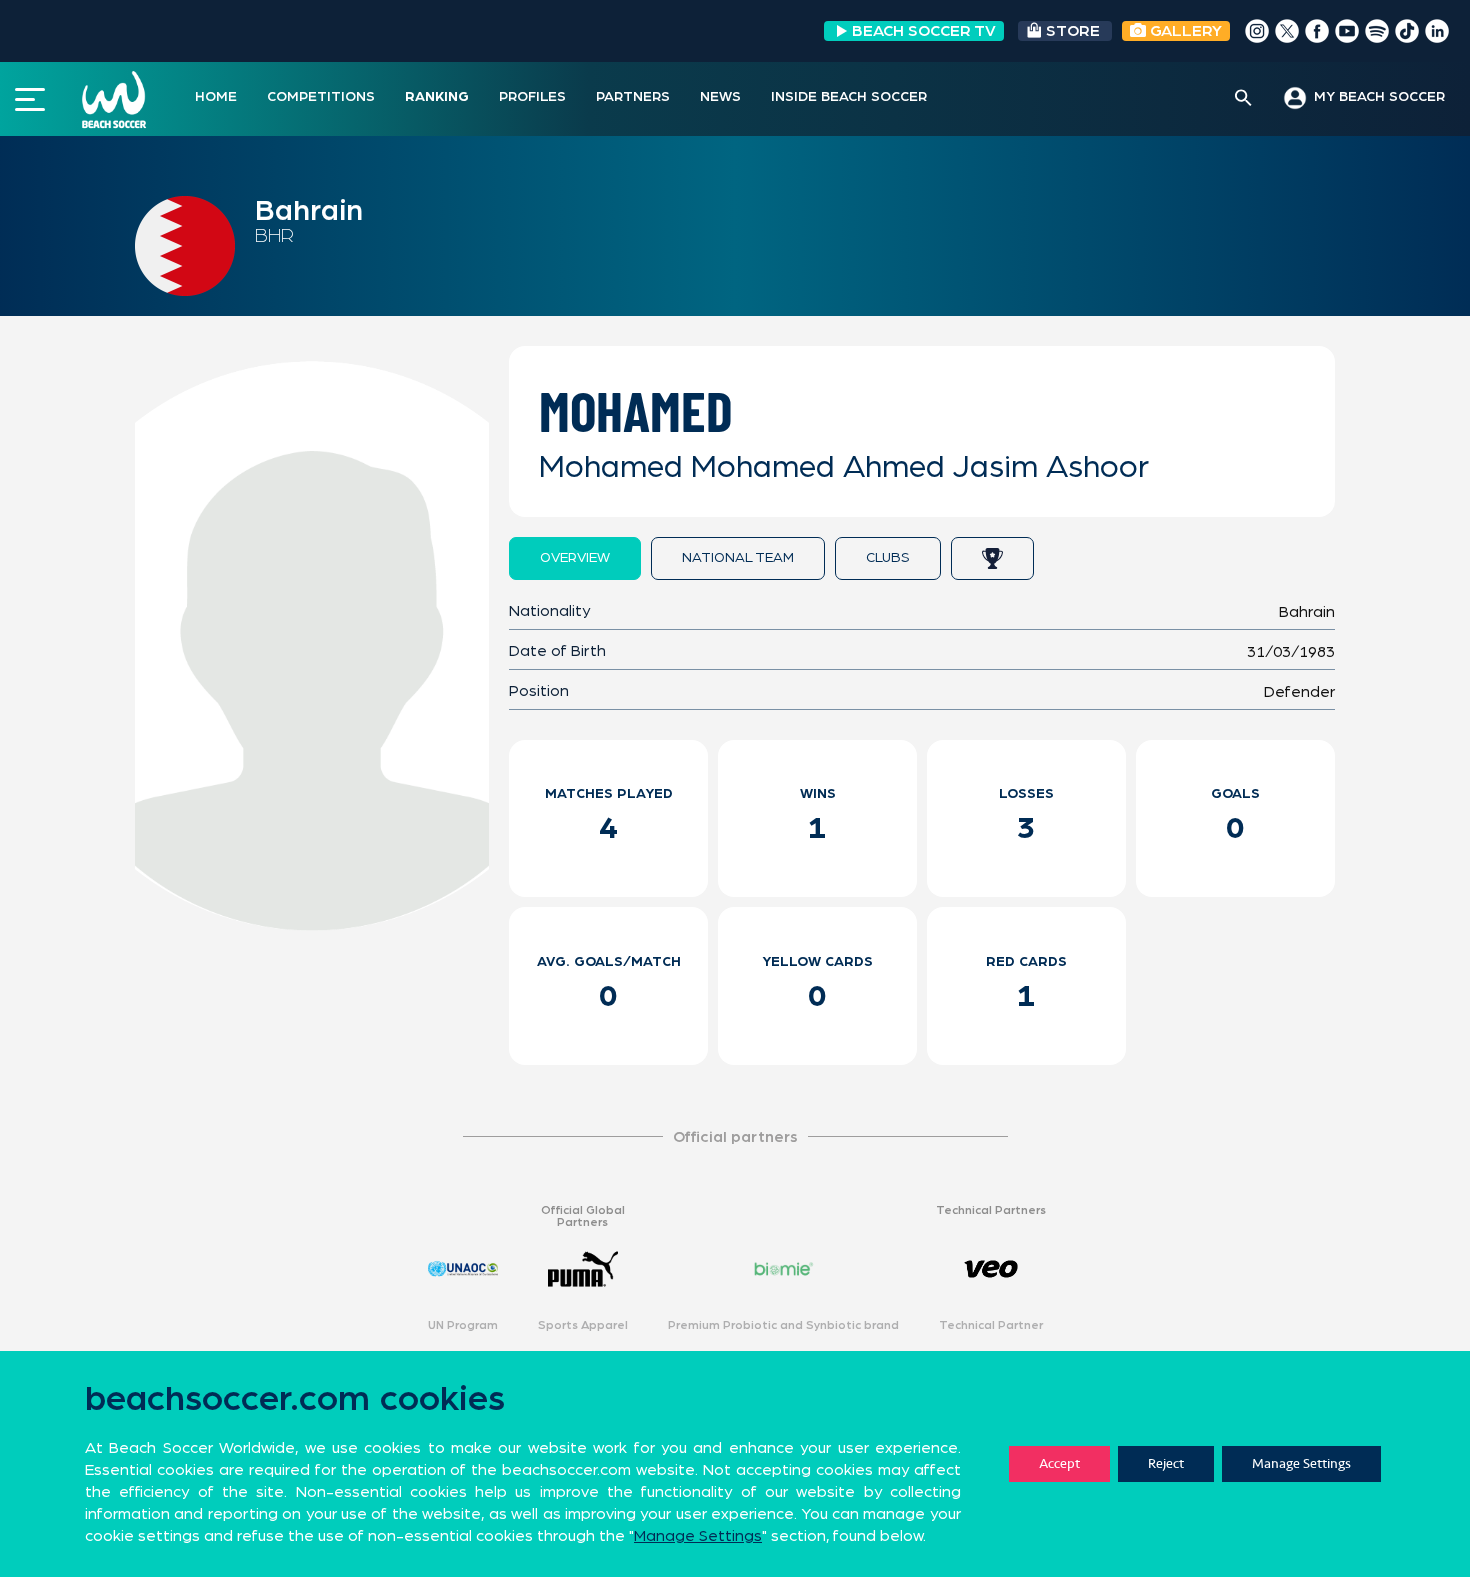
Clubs (888, 558)
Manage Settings (1301, 1463)
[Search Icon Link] (1243, 99)
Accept (1059, 1463)
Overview (575, 558)
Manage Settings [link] (698, 1536)
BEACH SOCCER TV (924, 31)
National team (738, 558)
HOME (216, 97)
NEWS (720, 97)
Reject (1166, 1463)
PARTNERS (633, 97)
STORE (1073, 31)
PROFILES (532, 97)
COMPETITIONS (321, 97)
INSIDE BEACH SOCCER (849, 97)
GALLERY (1184, 31)
